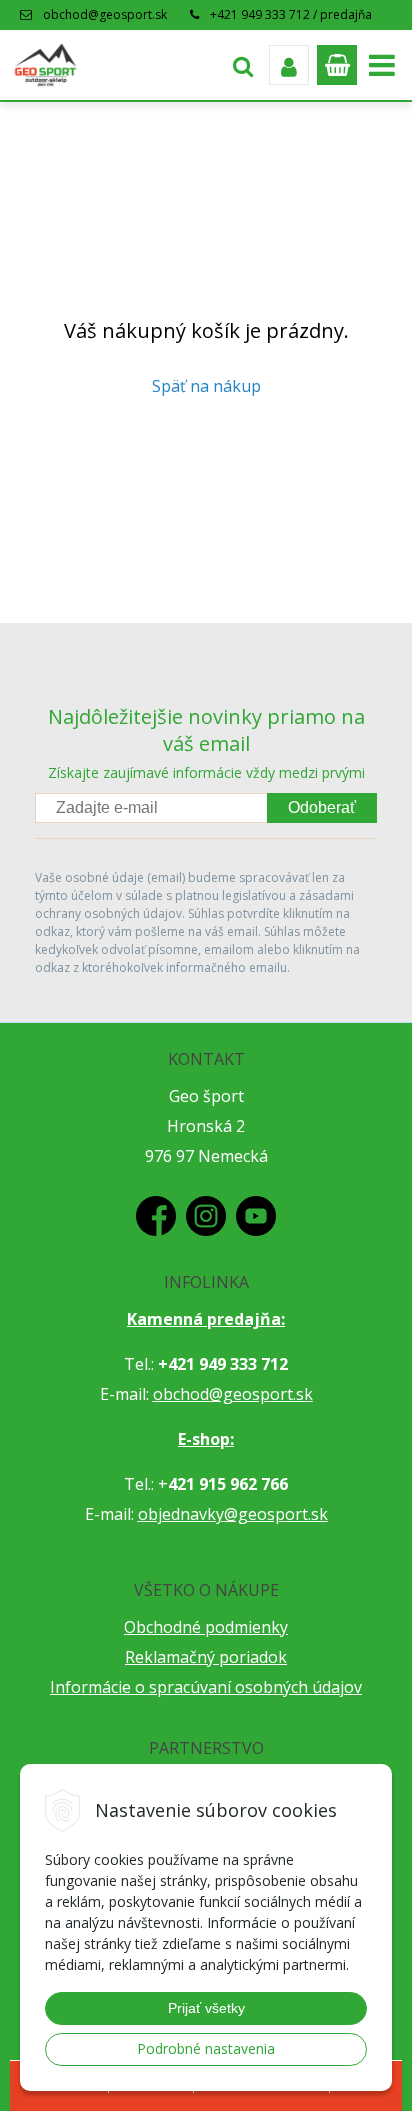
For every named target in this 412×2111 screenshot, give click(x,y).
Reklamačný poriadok (206, 1657)
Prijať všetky (206, 2008)
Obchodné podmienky (206, 1627)
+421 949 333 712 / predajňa (291, 14)
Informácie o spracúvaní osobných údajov (206, 1687)
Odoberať (322, 807)
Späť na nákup (206, 386)
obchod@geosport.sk (105, 14)
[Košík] (337, 65)
